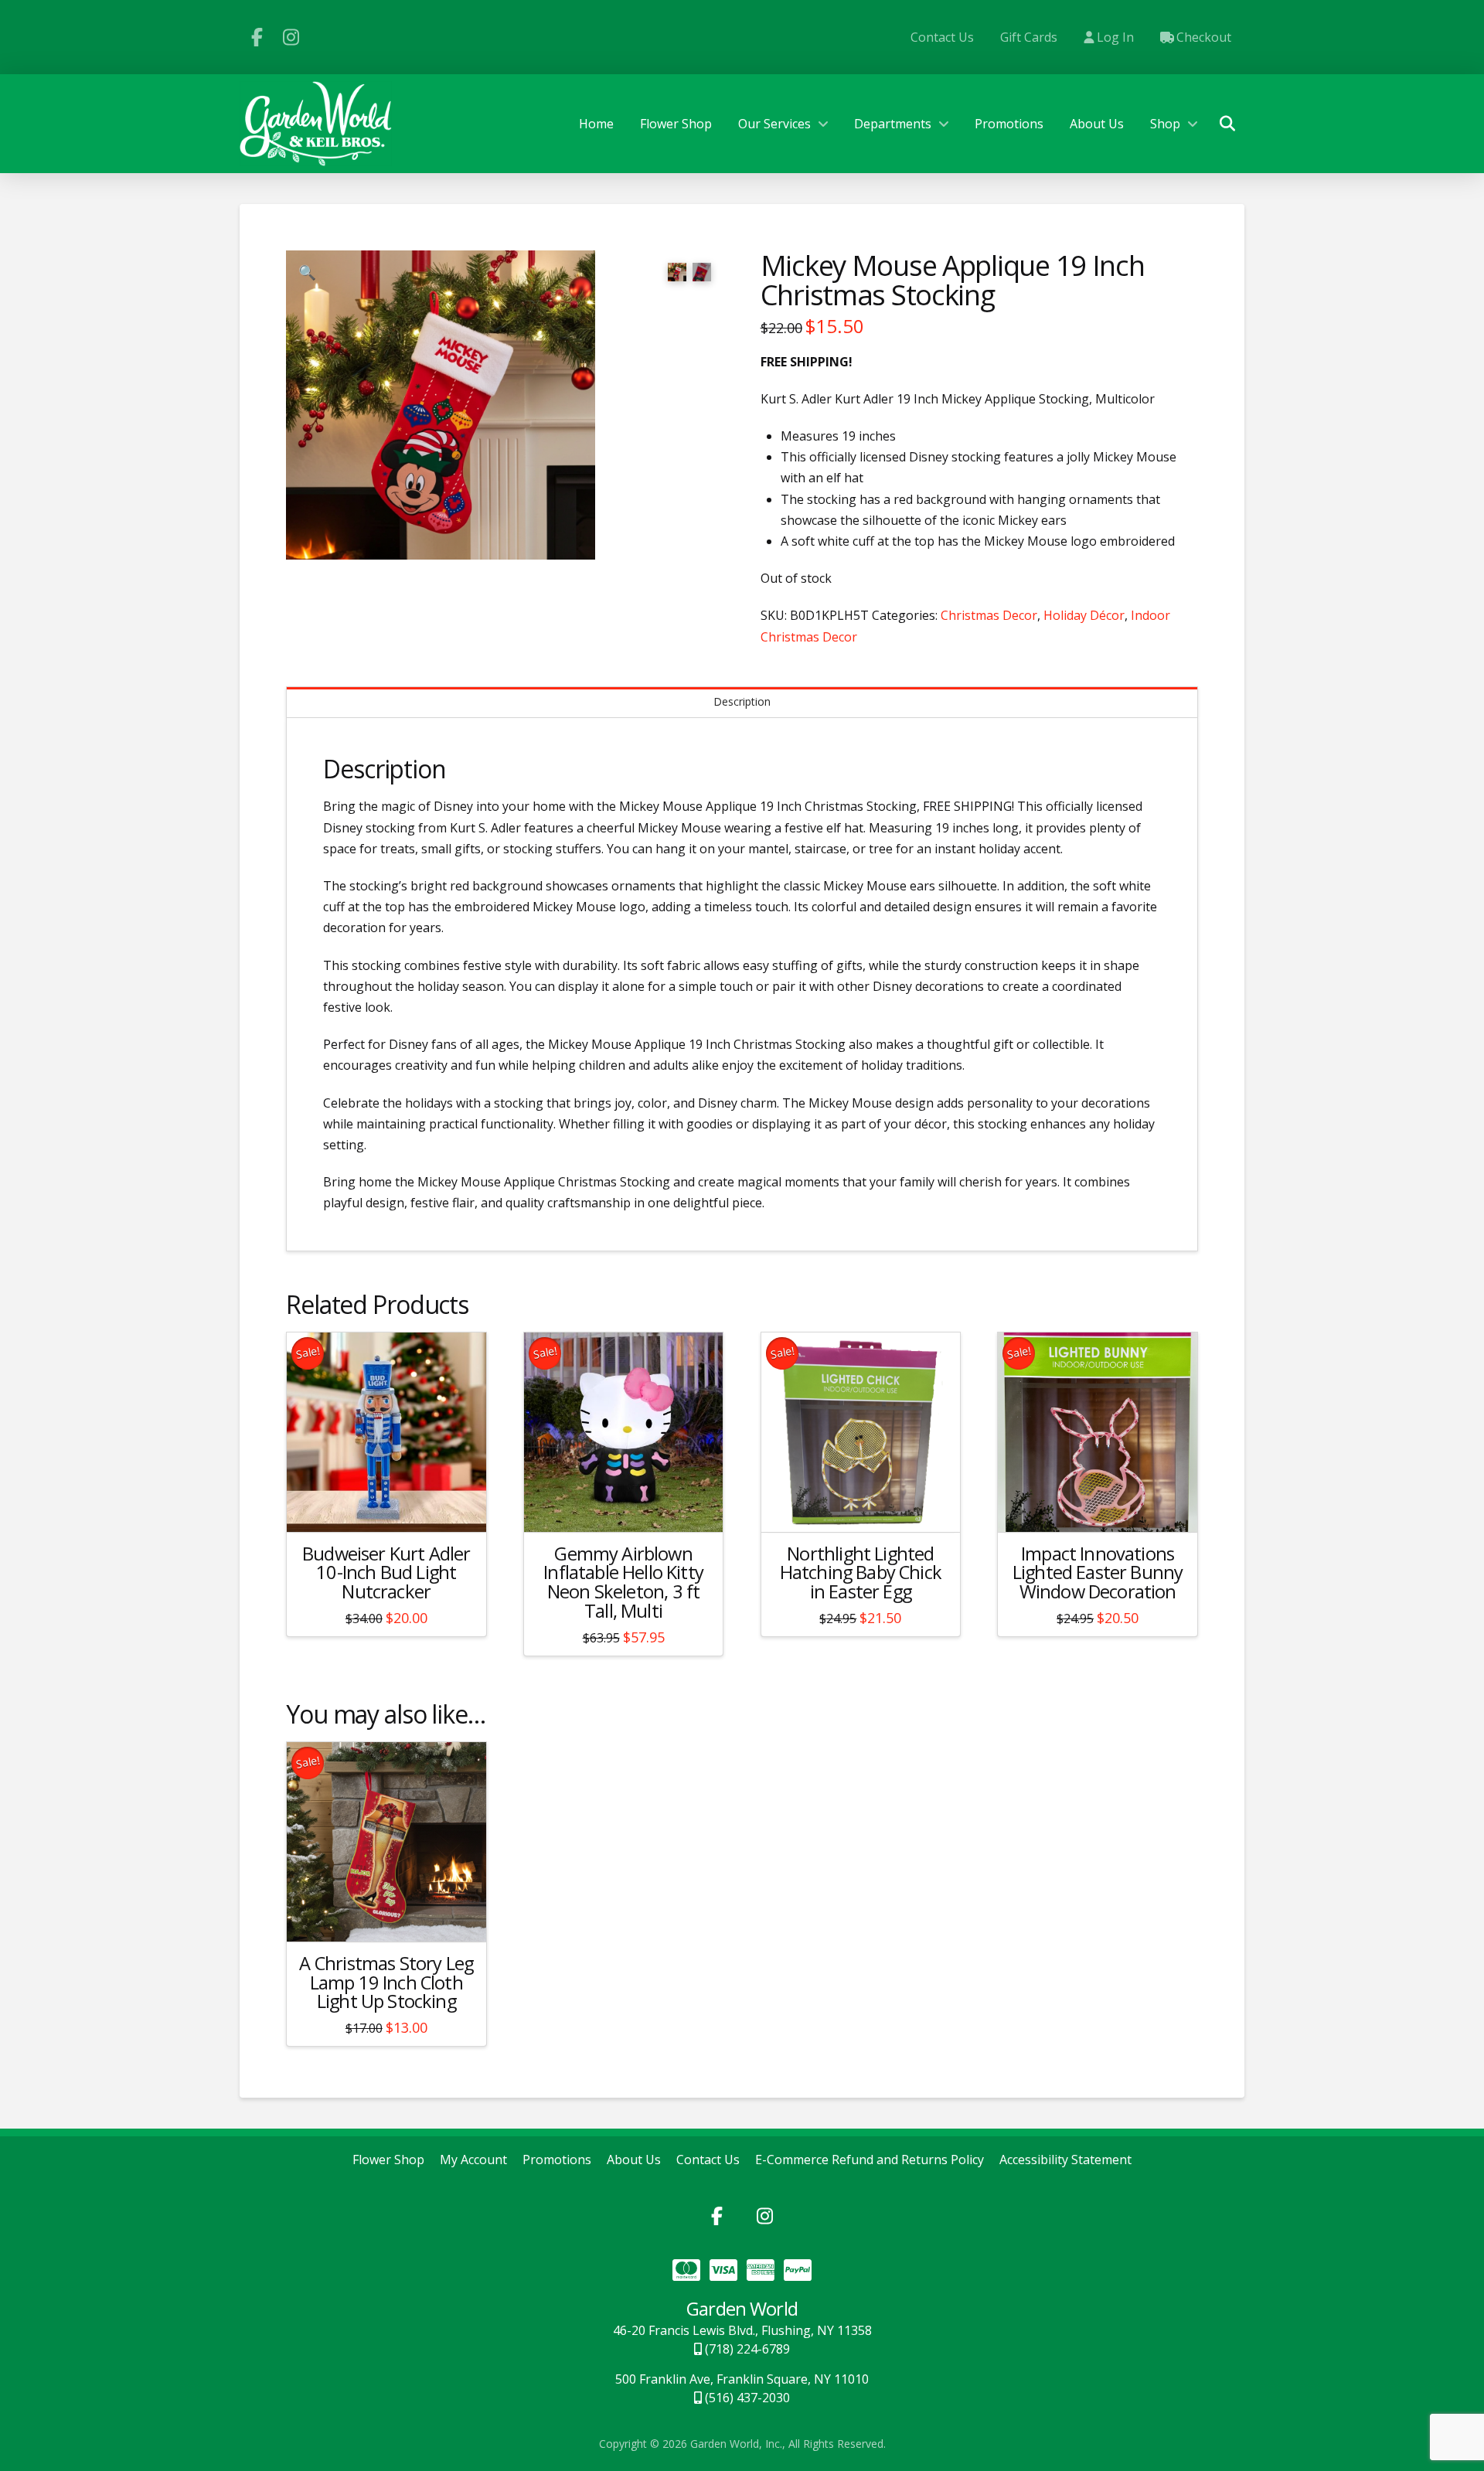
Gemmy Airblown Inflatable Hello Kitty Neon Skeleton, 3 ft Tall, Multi (623, 1583)
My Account (473, 2160)
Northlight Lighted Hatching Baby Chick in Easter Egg (861, 1573)
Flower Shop (388, 2160)
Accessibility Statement (1065, 2160)
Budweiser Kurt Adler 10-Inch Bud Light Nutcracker (386, 1573)
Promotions (557, 2160)
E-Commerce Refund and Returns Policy (870, 2160)
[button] (1227, 124)
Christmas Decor (989, 615)
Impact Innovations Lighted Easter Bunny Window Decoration (1098, 1573)
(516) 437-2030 (746, 2398)
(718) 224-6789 (746, 2349)
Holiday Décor (1084, 615)
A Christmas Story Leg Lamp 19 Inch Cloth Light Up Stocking (386, 1983)
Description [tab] (742, 701)
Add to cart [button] (393, 1506)
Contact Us (708, 2160)
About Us (634, 2160)
